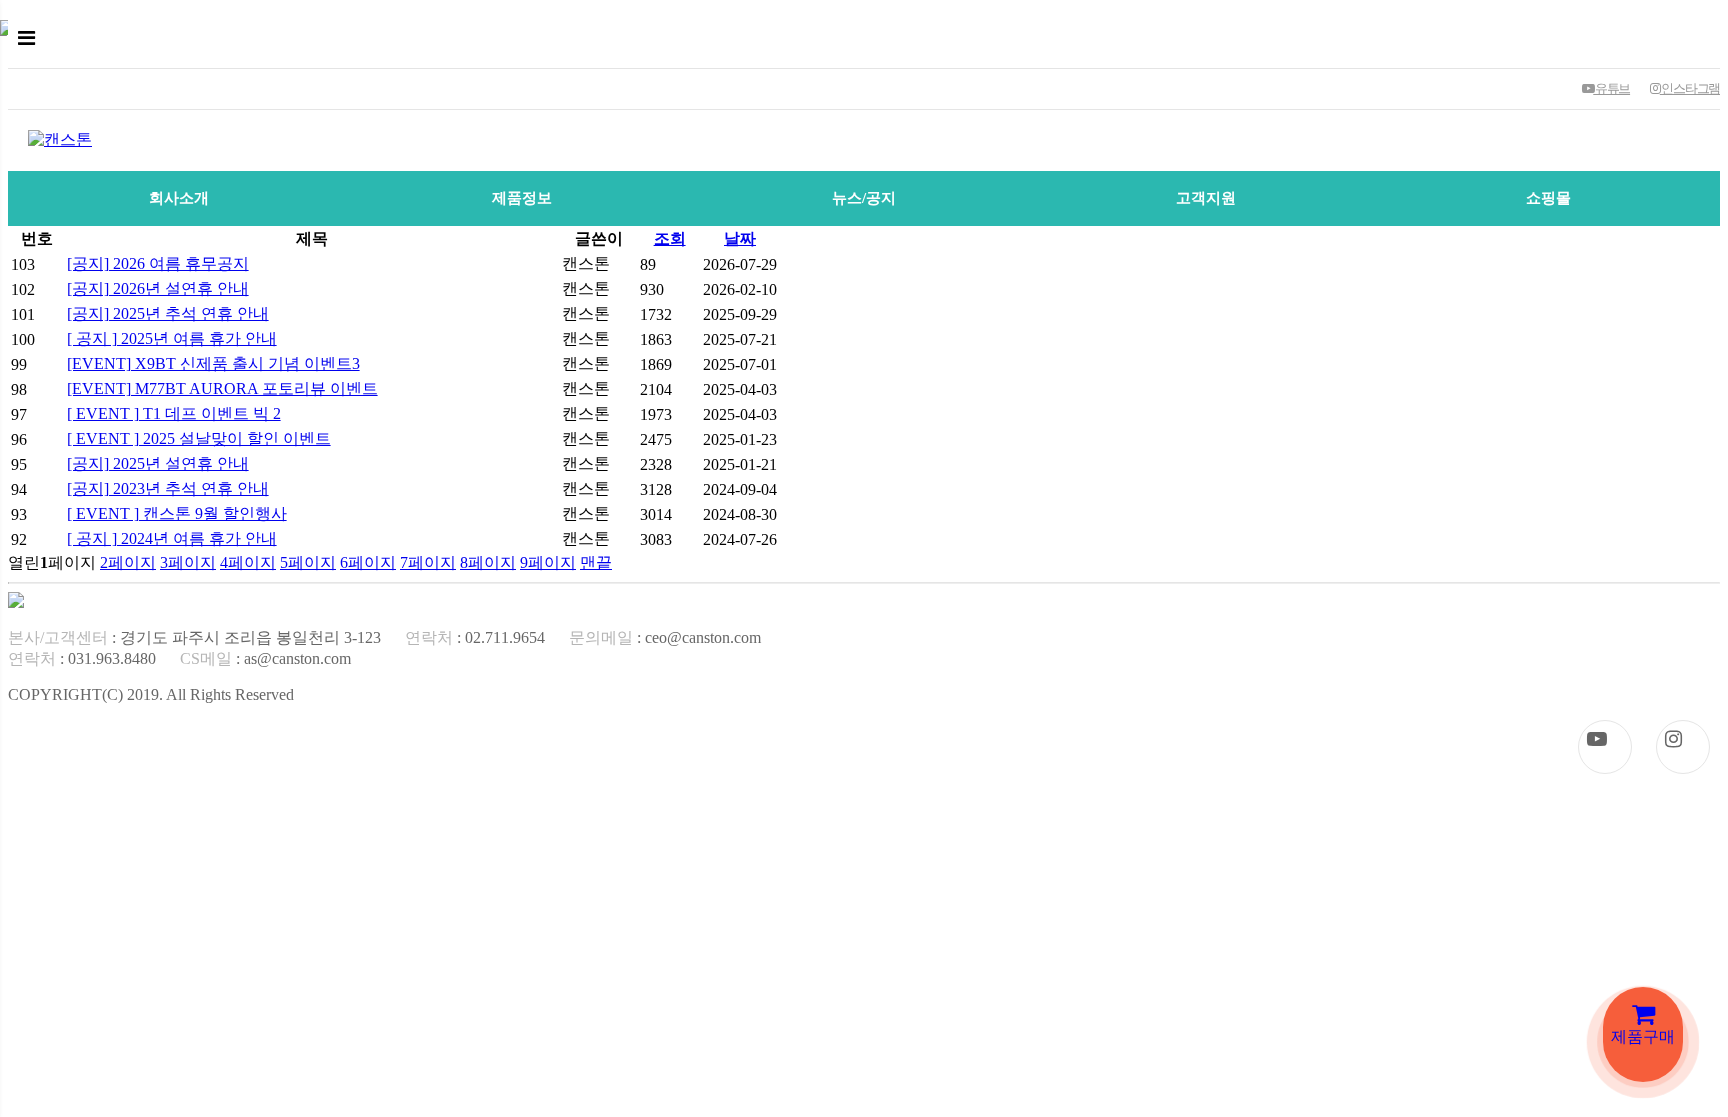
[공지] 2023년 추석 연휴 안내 (168, 488)
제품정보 (522, 198)
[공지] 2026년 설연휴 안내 (158, 288)
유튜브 (1611, 88)
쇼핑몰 (1548, 198)
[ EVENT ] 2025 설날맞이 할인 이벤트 (199, 438)
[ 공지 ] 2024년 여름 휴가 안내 (172, 538)
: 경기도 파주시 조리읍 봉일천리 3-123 (194, 637)
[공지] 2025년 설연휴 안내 (158, 463)
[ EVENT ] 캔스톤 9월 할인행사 (177, 513)
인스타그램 (1690, 88)
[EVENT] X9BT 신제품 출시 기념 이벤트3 (213, 363)
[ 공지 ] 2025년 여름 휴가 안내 (172, 338)
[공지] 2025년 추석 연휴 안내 (168, 313)
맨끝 (596, 562)
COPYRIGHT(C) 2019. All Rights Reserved (151, 694)
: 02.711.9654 (475, 637)
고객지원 (1206, 198)
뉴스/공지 (864, 198)
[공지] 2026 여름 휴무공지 (158, 263)
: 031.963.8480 (82, 658)
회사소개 (179, 198)
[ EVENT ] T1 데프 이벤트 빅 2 (174, 413)
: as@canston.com (265, 658)
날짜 (740, 238)
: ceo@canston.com (665, 637)
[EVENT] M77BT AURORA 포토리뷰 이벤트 (222, 388)
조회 (670, 238)
